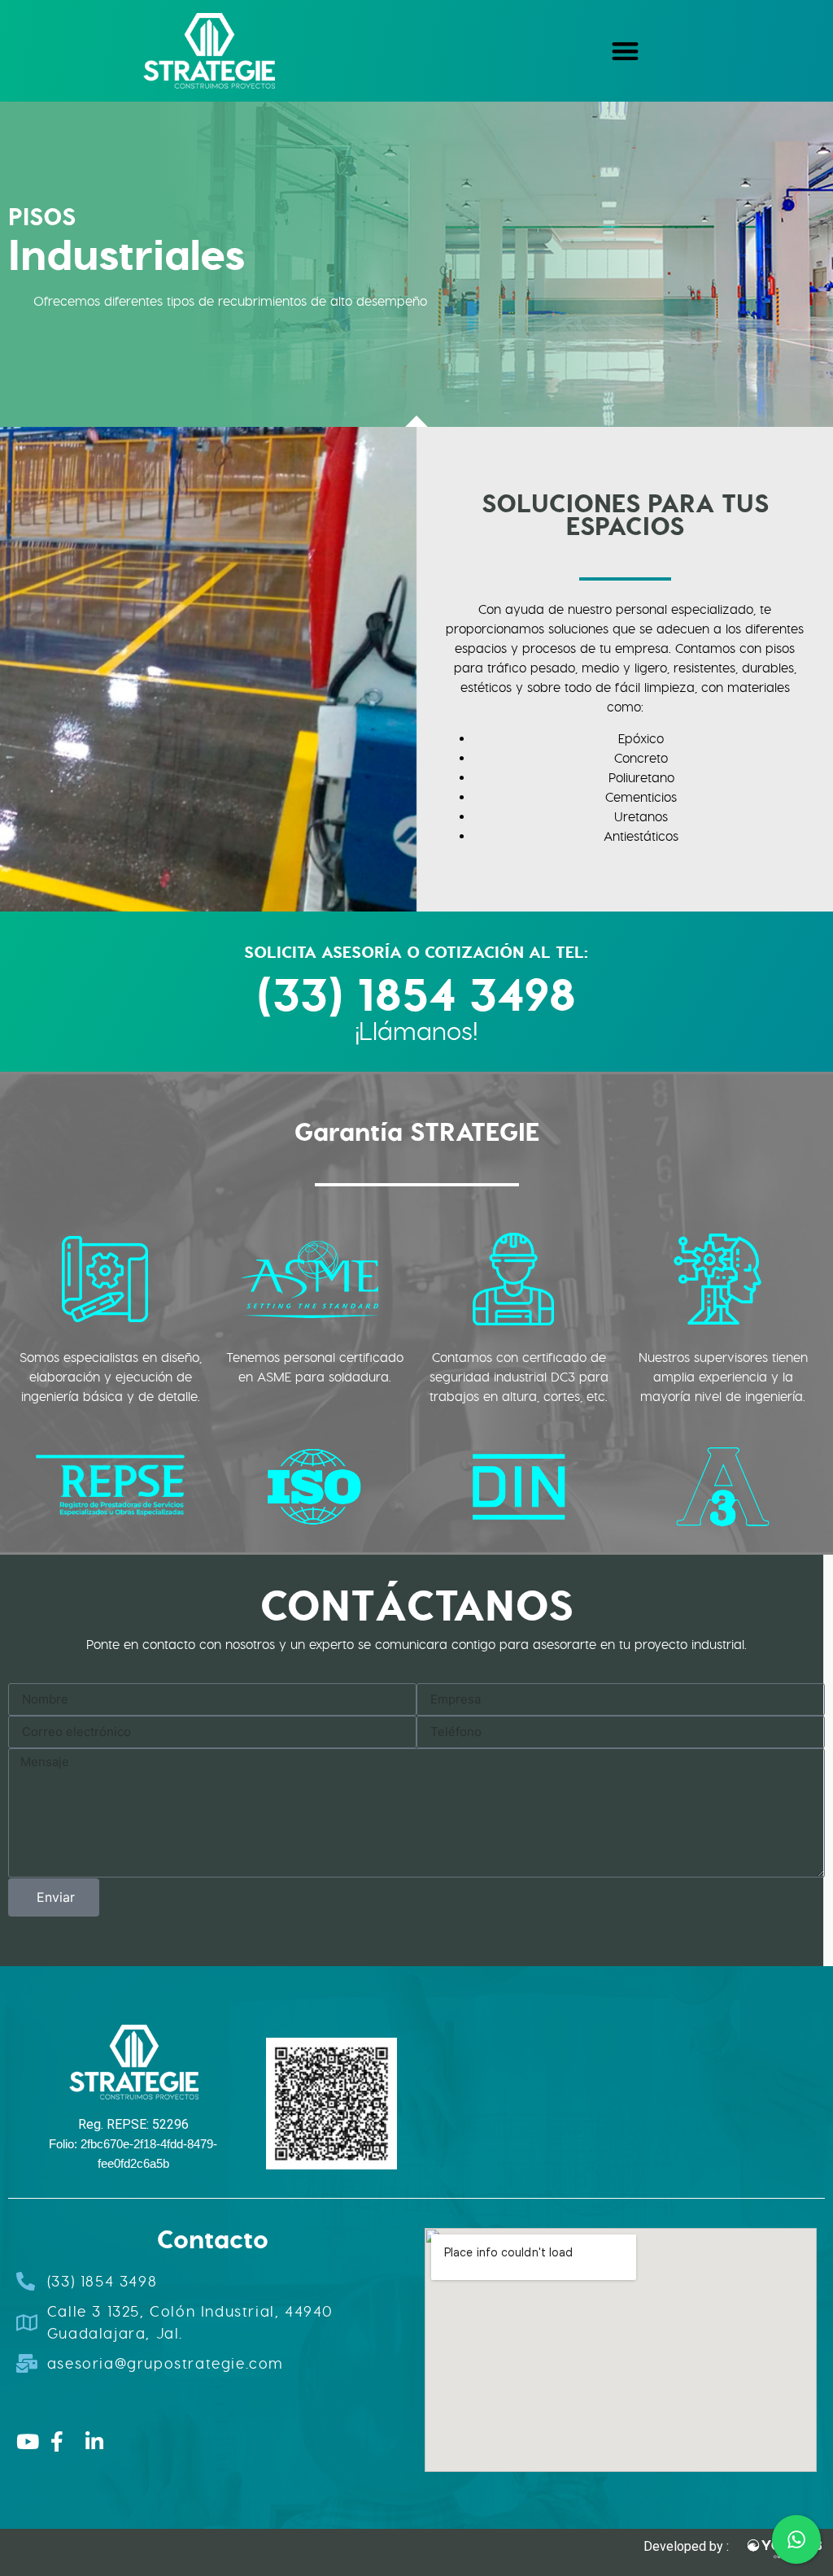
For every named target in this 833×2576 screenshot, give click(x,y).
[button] (625, 51)
